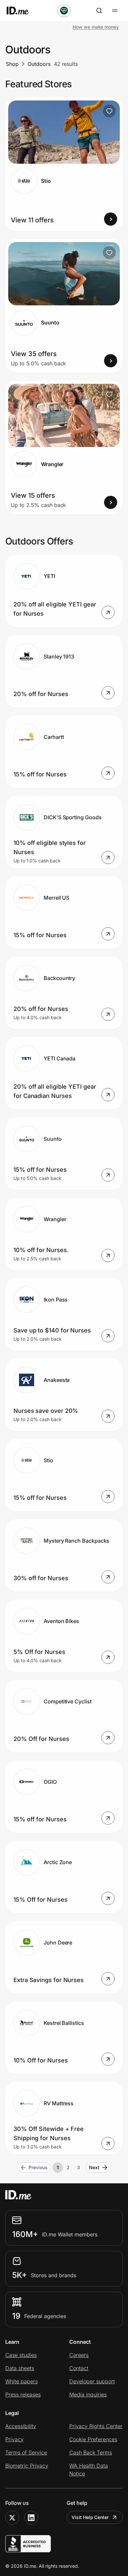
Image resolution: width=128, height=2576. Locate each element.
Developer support (92, 2381)
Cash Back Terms (91, 2452)
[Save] (109, 111)
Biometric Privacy (27, 2466)
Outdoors (39, 64)
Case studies (21, 2355)
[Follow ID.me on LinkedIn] (31, 2518)
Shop (12, 64)
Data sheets (20, 2368)
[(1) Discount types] (64, 11)
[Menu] (115, 11)
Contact (79, 2368)
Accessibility (21, 2426)
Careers (79, 2355)
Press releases (23, 2394)
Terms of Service (26, 2452)
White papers (21, 2381)
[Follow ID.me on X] (12, 2518)
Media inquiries (88, 2394)
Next (94, 2167)
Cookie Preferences (93, 2439)
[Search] (99, 11)
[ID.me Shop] (22, 11)
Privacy (14, 2439)
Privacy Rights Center (96, 2426)
